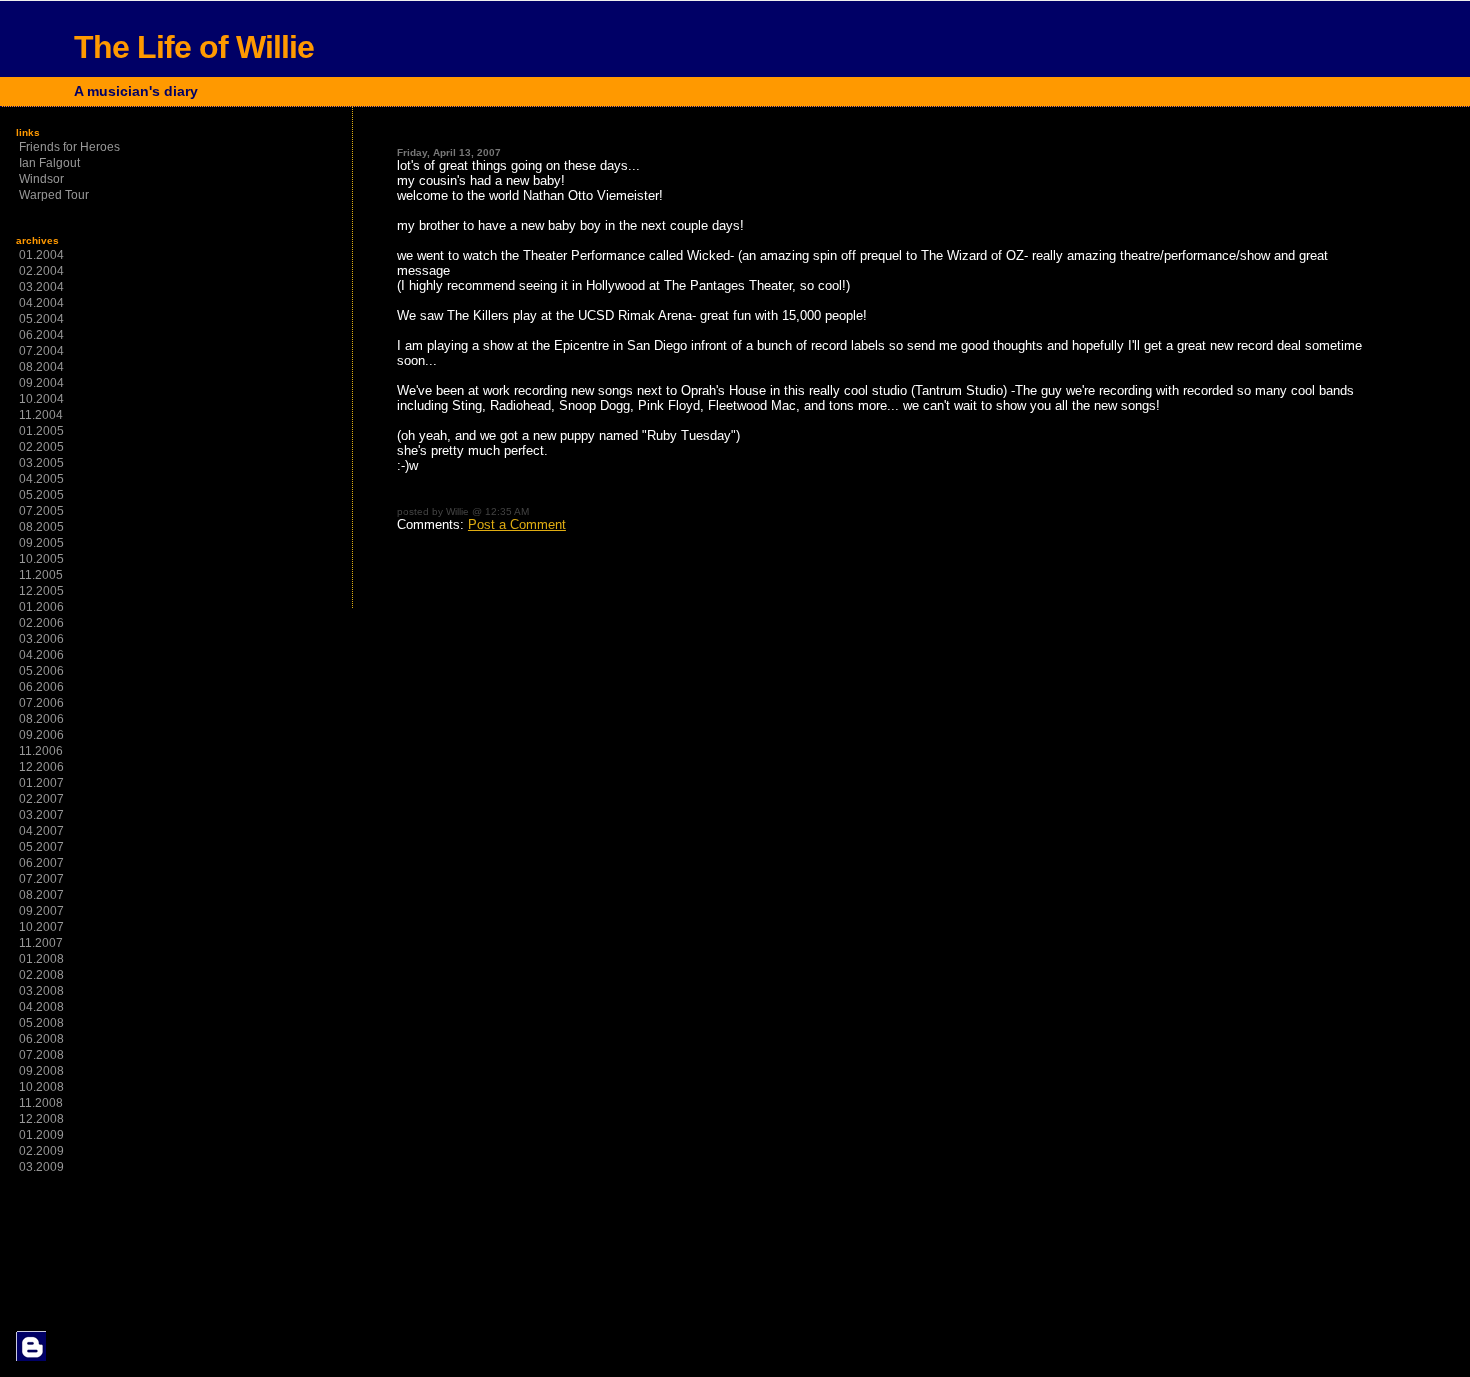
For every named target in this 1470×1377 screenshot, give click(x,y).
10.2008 (41, 1087)
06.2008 (41, 1039)
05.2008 (41, 1023)
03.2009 (41, 1167)
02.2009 (41, 1151)
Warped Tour (54, 195)
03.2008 (41, 991)
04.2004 (41, 303)
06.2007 (41, 863)
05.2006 (41, 671)
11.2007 (41, 943)
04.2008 (41, 1007)
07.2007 (41, 879)
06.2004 (41, 335)
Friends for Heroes (69, 147)
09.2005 (41, 543)
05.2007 (41, 847)
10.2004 (41, 399)
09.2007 (41, 911)
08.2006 (41, 719)
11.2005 (41, 575)
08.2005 (41, 527)
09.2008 (41, 1071)
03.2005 (41, 463)
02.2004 (41, 271)
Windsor (41, 179)
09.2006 (41, 735)
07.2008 (41, 1055)
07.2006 (41, 703)
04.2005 (41, 479)
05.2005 (41, 495)
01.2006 (41, 607)
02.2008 (41, 975)
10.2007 (41, 927)
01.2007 (41, 783)
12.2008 (41, 1119)
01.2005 (41, 431)
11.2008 (41, 1103)
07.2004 (41, 351)
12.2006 (41, 767)
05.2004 (41, 319)
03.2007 (41, 815)
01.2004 (41, 255)
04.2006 (41, 655)
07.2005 (41, 511)
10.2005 (41, 559)
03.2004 (41, 287)
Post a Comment (517, 524)
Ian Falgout (49, 163)
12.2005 (41, 591)
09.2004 (41, 383)
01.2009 (41, 1135)
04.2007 (41, 831)
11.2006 (41, 751)
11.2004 (41, 415)
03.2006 (41, 639)
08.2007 (41, 895)
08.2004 (41, 367)
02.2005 (41, 447)
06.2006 (41, 687)
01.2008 (41, 959)
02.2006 (41, 623)
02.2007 (41, 799)
